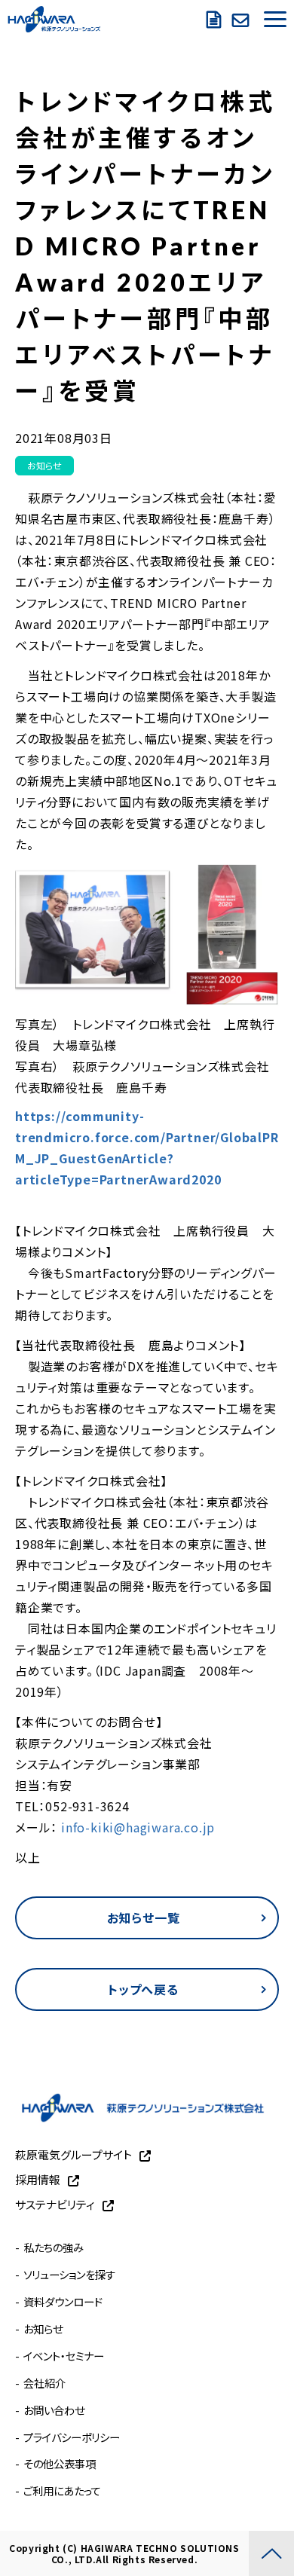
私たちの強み (54, 2247)
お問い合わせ (242, 19)
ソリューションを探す (69, 2274)
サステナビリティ (55, 2204)
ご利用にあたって (62, 2490)
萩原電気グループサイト (73, 2154)
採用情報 (38, 2179)
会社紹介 (44, 2383)
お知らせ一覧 (144, 1917)
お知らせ (44, 465)
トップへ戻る (143, 1989)
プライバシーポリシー (72, 2437)
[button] (275, 19)
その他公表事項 (60, 2463)
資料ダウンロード (216, 19)
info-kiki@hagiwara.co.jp (136, 1827)
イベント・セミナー (64, 2356)
